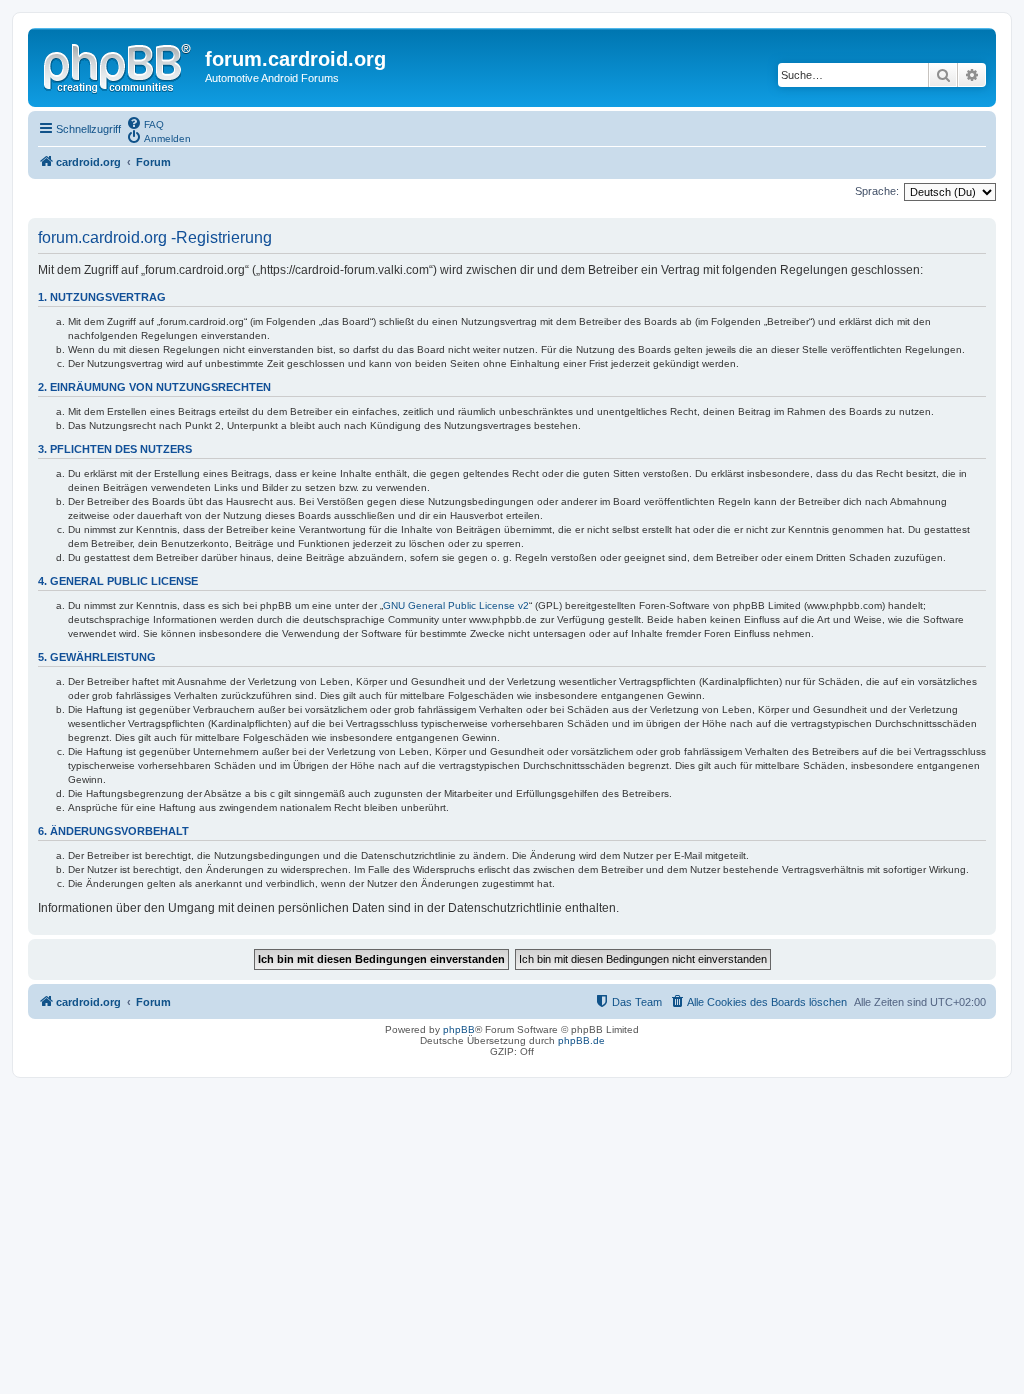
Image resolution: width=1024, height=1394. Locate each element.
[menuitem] (145, 123)
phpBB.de (581, 1040)
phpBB (459, 1029)
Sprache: (877, 191)
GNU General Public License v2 (456, 605)
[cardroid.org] (119, 65)
